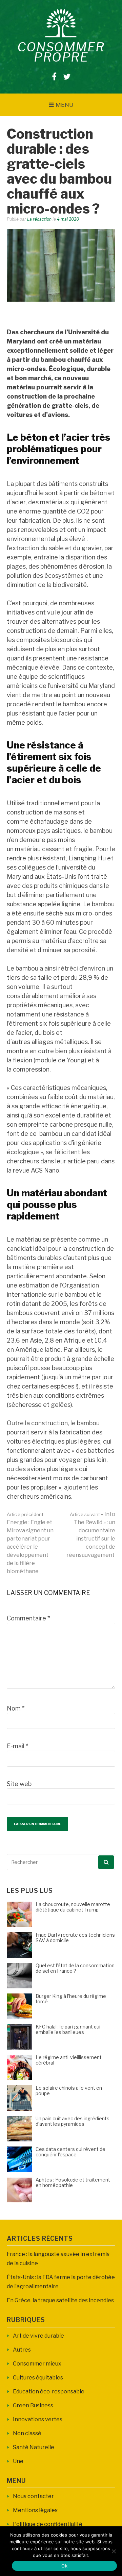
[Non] (114, 2551)
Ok (64, 2566)
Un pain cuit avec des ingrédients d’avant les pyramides (73, 2121)
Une (18, 2461)
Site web (19, 1784)
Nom (16, 1708)
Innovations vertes (38, 2419)
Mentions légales (35, 2510)
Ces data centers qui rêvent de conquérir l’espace (70, 2152)
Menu (65, 105)
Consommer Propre (61, 52)
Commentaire (28, 1618)
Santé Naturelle (34, 2447)
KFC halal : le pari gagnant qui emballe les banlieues (68, 2030)
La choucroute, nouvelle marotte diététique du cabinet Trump (73, 1907)
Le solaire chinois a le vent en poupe (69, 2091)
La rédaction (39, 219)
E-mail (17, 1746)
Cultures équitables (38, 2378)
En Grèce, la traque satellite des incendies (60, 2300)
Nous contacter (33, 2496)
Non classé (27, 2433)
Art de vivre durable (38, 2336)
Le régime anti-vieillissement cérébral (69, 2060)
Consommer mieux (37, 2364)
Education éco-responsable (49, 2392)
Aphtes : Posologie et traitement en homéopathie (73, 2183)
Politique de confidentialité (48, 2524)
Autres (22, 2350)
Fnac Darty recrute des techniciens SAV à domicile (75, 1938)
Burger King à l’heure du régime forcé (71, 1999)
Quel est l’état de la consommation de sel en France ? (75, 1968)
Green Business (33, 2405)
